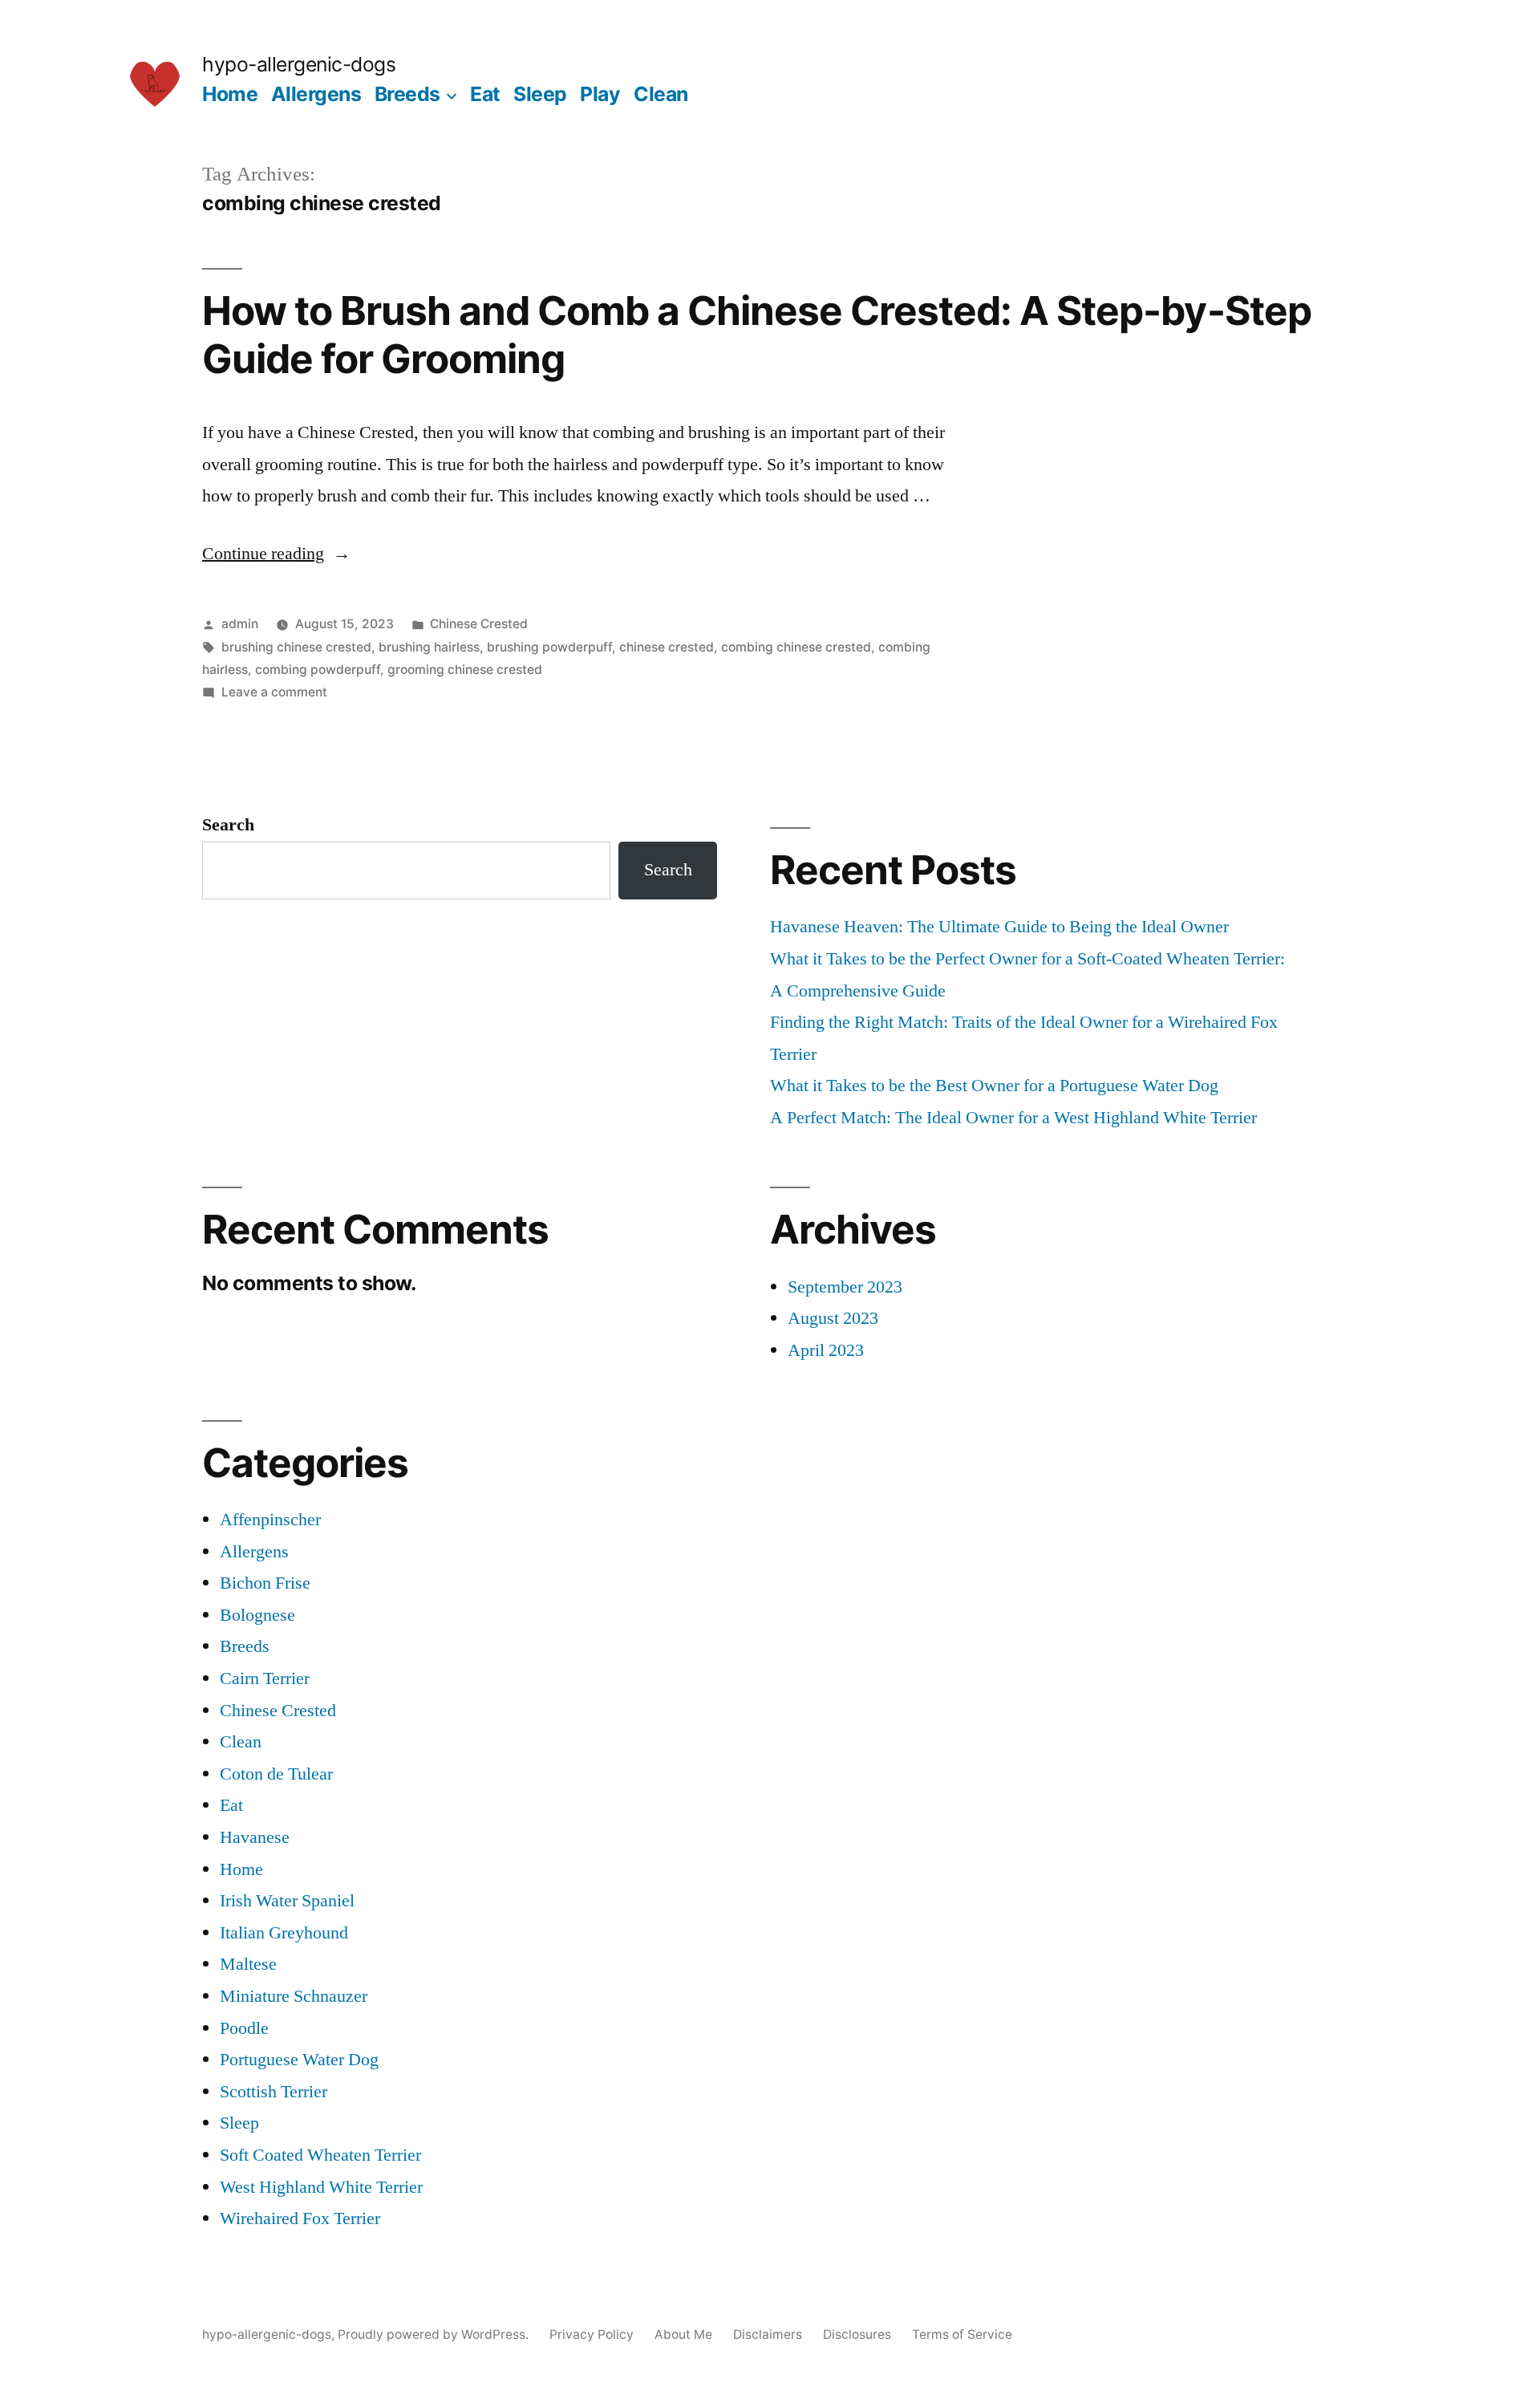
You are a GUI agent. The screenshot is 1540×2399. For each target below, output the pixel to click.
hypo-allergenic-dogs (299, 64)
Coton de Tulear (276, 1774)
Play (600, 94)
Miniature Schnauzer (294, 1996)
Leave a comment (274, 692)
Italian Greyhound (284, 1933)
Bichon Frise (265, 1583)
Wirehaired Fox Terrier (300, 2218)
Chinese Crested (479, 624)
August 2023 (833, 1318)
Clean (661, 94)
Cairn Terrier (265, 1678)
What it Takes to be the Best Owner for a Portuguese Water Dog (994, 1086)
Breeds (407, 94)
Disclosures (857, 2334)
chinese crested (667, 647)
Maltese (248, 1964)
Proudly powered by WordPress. (435, 2334)
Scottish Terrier (274, 2092)
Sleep (540, 94)
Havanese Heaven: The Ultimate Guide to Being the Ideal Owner (999, 927)
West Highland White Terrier (321, 2187)
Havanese (255, 1837)
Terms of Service (962, 2334)
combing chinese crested (796, 647)
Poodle (244, 2028)
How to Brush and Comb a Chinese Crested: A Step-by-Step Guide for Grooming (757, 334)
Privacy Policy (592, 2334)
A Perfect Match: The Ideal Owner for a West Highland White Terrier (1013, 1118)
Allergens (316, 94)
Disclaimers (768, 2334)
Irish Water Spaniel (287, 1901)
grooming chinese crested (465, 670)
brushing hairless (429, 647)
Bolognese (257, 1615)
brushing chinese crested (296, 647)
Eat (485, 94)
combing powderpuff (318, 670)
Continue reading (276, 554)
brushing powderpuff (549, 647)
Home (230, 94)
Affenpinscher (270, 1520)
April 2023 (826, 1350)
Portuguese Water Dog (299, 2060)
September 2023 (845, 1287)
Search (228, 825)
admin (240, 624)
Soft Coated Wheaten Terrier (320, 2155)
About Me (683, 2334)
